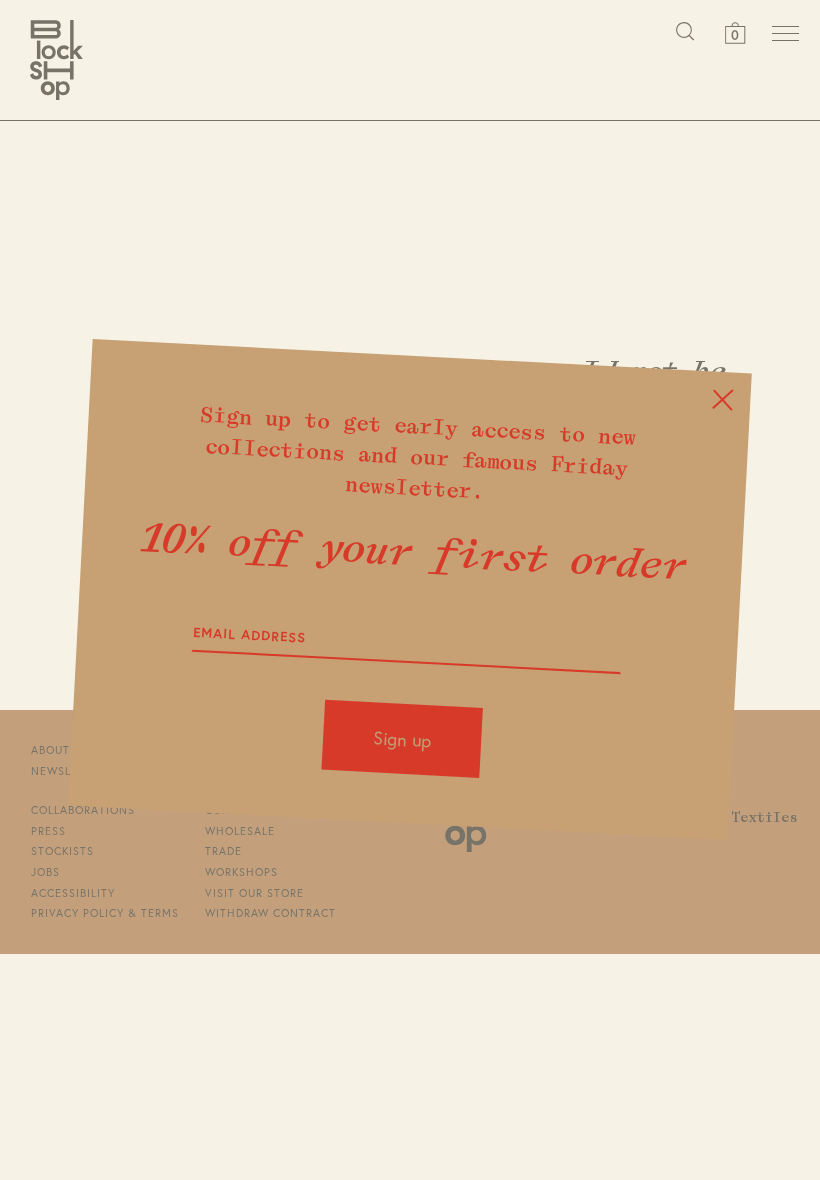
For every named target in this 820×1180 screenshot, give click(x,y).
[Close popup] (722, 400)
